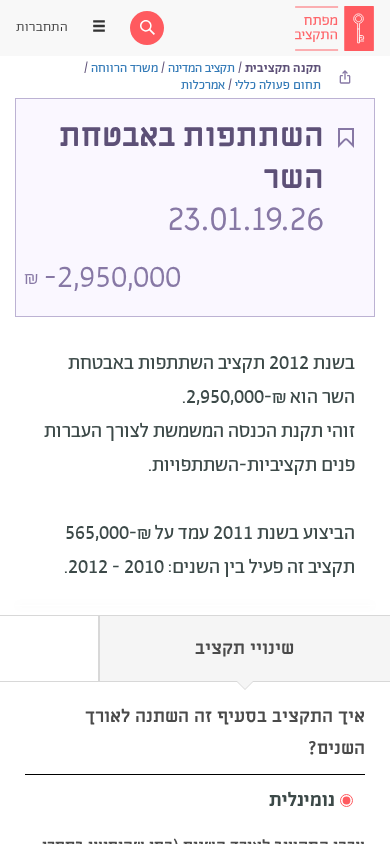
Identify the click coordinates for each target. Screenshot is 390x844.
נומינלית (302, 801)
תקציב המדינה (201, 68)
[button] (195, 801)
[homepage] (334, 28)
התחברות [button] (42, 27)
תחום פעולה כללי (278, 85)
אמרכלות (203, 85)
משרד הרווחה (124, 68)
